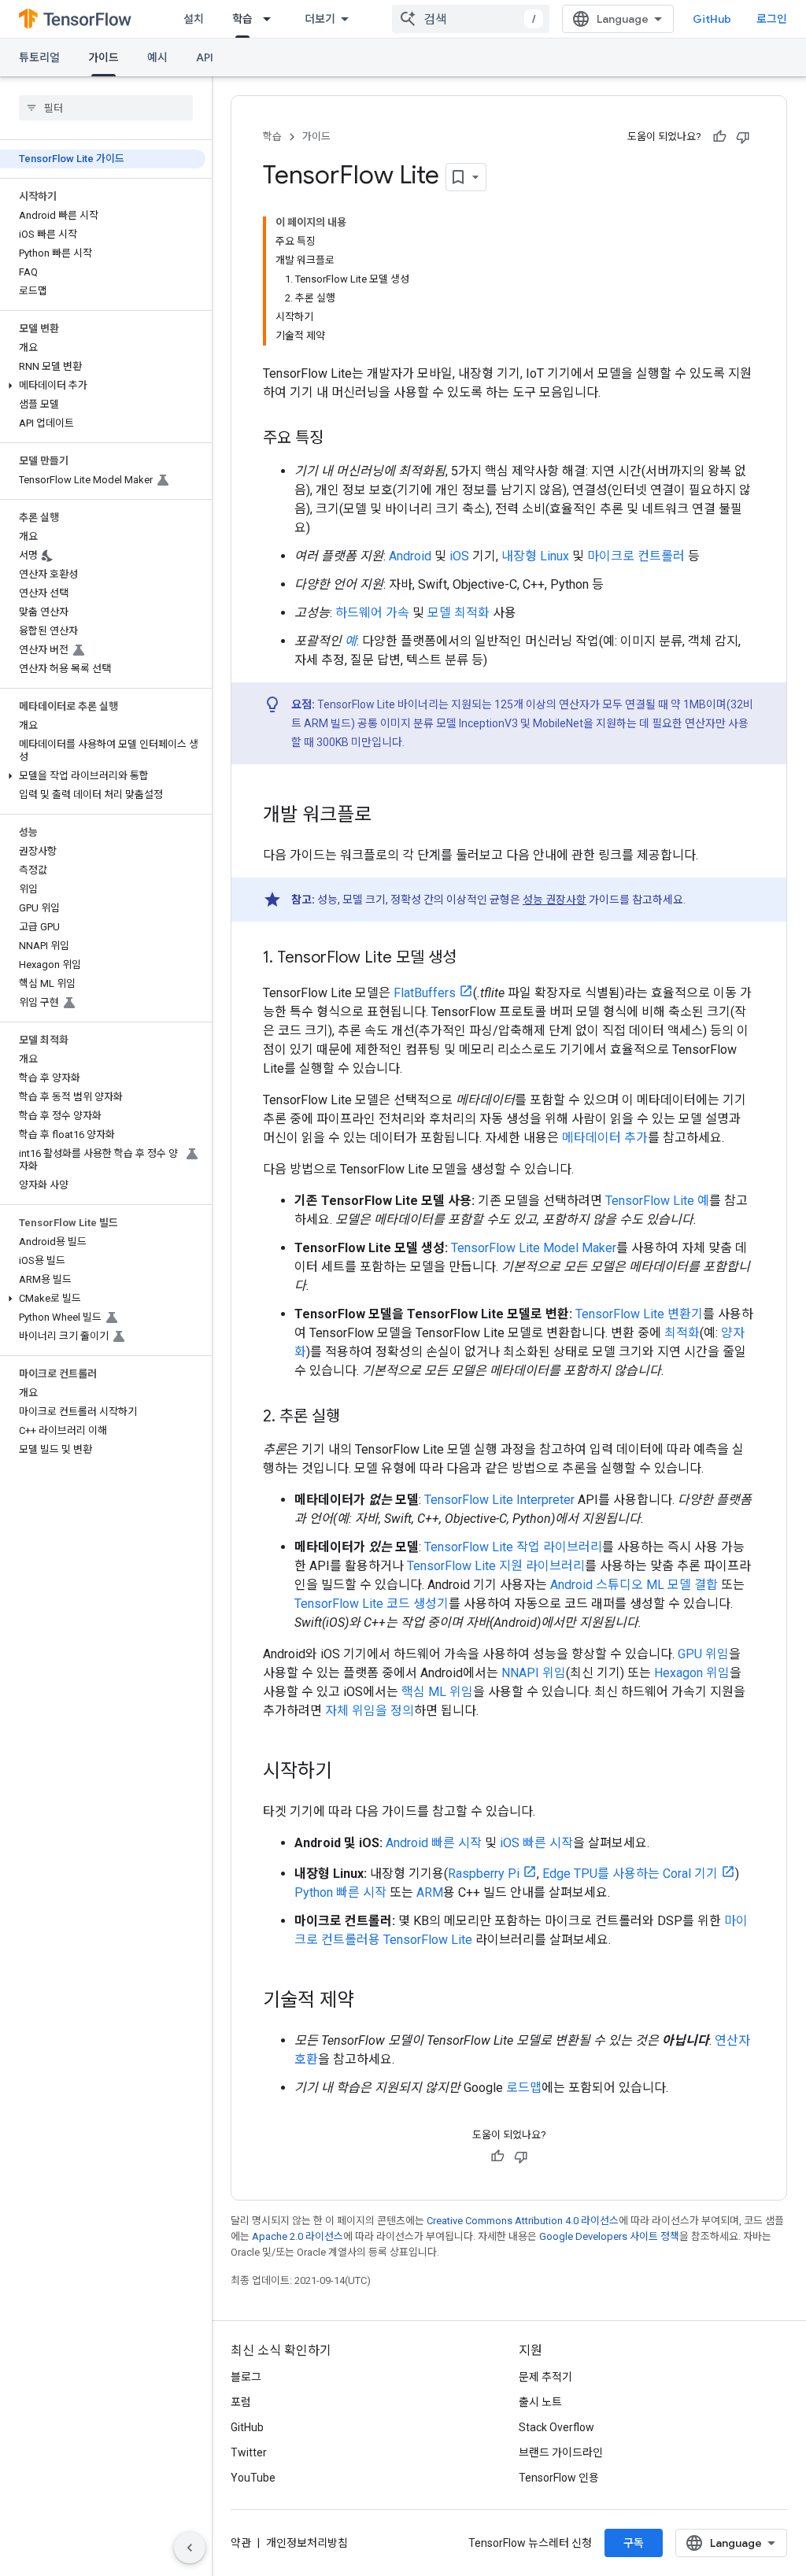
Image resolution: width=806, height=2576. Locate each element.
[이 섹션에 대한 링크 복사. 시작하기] (348, 1772)
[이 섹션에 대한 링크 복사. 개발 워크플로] (387, 816)
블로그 (246, 2377)
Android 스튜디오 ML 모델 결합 (634, 1585)
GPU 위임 (703, 1654)
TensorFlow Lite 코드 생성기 (372, 1604)
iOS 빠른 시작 (536, 1843)
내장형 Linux (535, 556)
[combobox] (471, 19)
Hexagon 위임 (692, 1673)
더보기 (320, 19)
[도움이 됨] (719, 137)
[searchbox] (106, 108)
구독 (634, 2543)
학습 (242, 19)
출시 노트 (540, 2402)
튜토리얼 (39, 57)
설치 (194, 19)
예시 (157, 57)
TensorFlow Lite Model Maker (534, 1248)
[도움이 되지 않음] (743, 137)
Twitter (249, 2452)
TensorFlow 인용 (559, 2478)
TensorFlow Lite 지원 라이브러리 (496, 1566)
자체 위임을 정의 (370, 1711)
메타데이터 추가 (605, 1138)
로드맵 (524, 2088)
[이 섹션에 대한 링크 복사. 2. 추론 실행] (356, 1417)
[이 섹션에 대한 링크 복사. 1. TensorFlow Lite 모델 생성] (472, 959)
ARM (430, 1892)
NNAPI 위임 (534, 1673)
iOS (459, 556)
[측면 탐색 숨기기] (190, 2548)
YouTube (253, 2478)
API (205, 57)
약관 (241, 2543)
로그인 (772, 19)
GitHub (712, 19)
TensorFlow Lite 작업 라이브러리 (513, 1547)
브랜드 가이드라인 (561, 2452)
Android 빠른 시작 (434, 1843)
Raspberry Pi (484, 1874)
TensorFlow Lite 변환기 (639, 1314)
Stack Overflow (556, 2427)
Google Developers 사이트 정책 (609, 2236)
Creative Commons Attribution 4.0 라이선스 (523, 2221)
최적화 (682, 1333)
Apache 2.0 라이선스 (298, 2236)
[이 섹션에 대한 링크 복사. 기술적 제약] (370, 2001)
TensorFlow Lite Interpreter (499, 1500)
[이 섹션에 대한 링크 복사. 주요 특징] (339, 439)
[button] (103, 386)
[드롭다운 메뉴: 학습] (272, 19)
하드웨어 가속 (372, 613)
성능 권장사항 (555, 900)
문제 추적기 (545, 2377)
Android (410, 556)
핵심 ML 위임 (437, 1692)
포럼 (241, 2402)
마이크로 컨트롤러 (636, 556)
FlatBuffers (425, 993)
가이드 (104, 57)
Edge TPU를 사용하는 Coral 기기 (630, 1874)
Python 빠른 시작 (340, 1892)
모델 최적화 (458, 613)
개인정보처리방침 (307, 2543)
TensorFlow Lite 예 (657, 1201)
